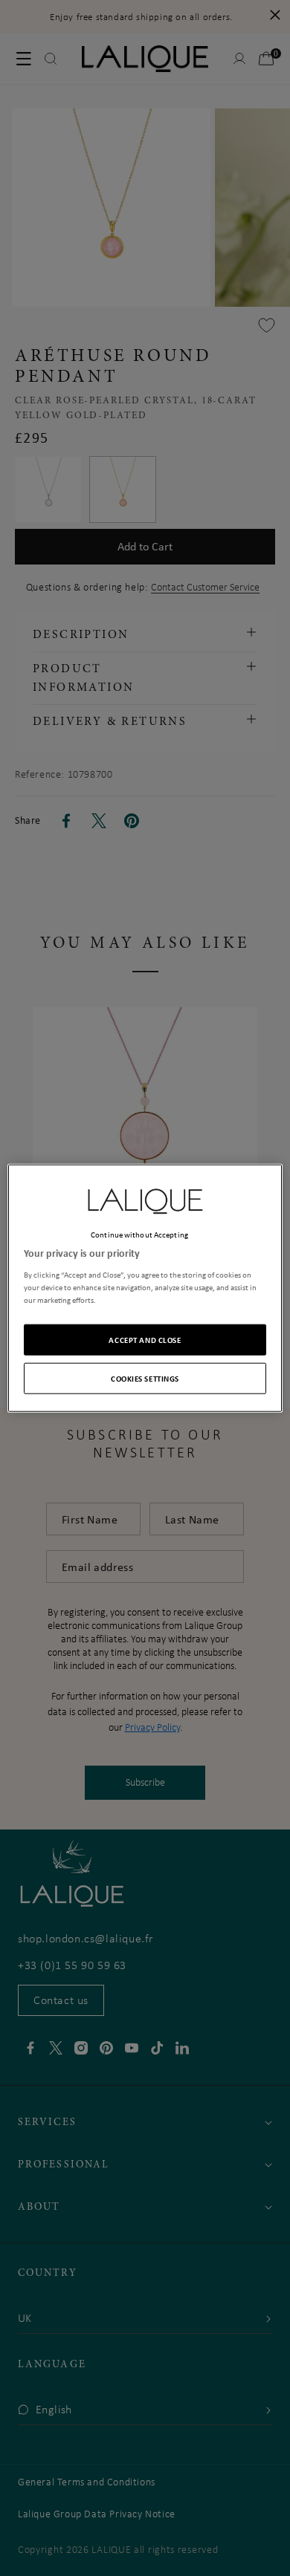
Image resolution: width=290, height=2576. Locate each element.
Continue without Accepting (139, 1235)
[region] (145, 1288)
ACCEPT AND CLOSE (145, 1339)
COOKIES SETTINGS (145, 1378)
